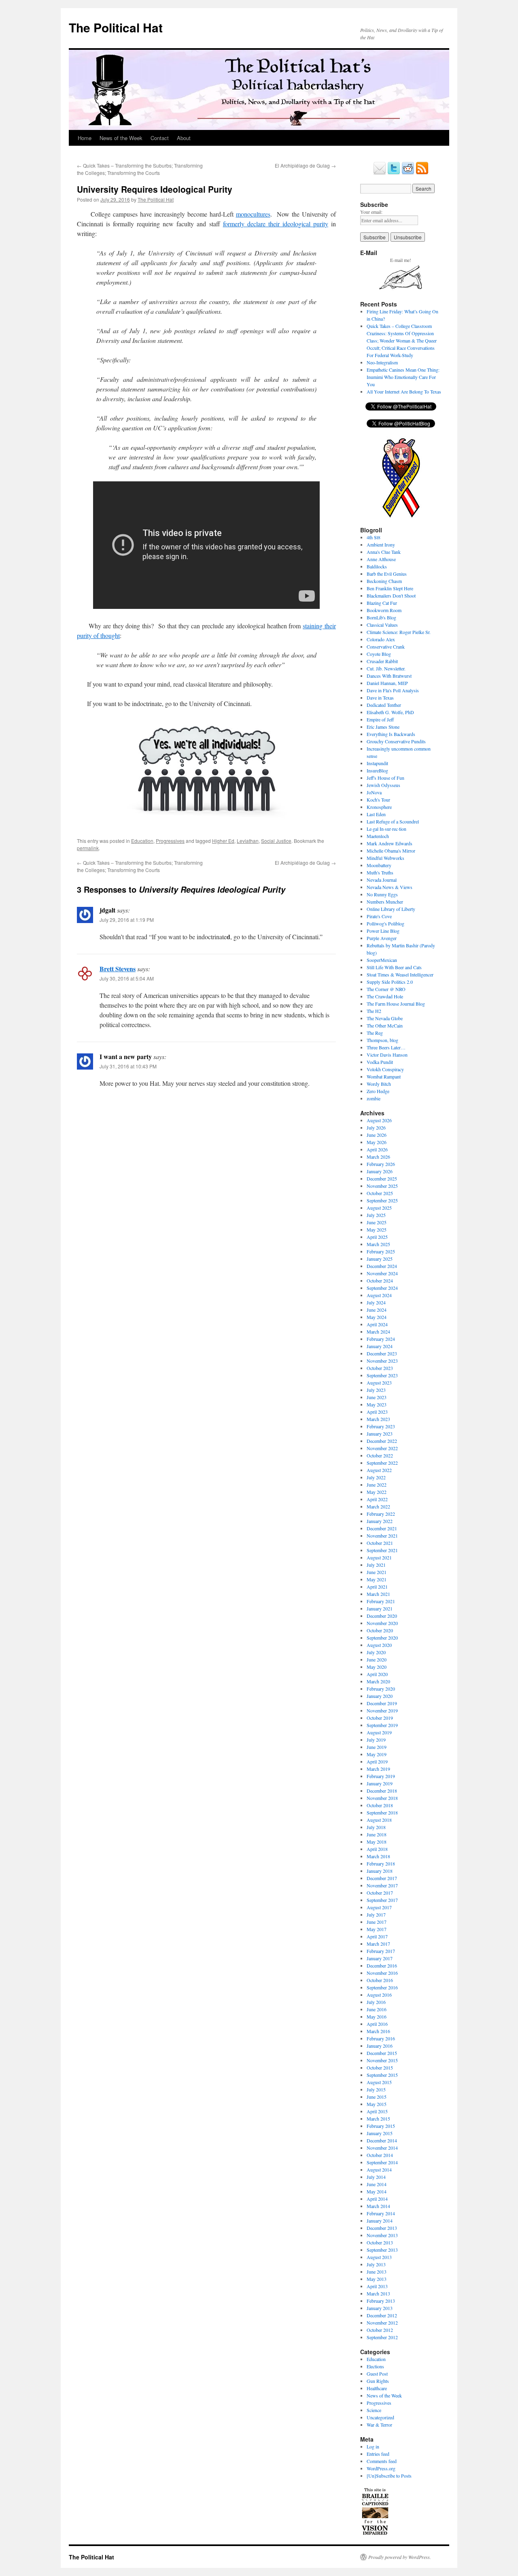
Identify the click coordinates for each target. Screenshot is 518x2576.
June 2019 (377, 1747)
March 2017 (378, 1944)
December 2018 (382, 1791)
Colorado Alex (381, 639)
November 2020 (382, 1623)
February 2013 (381, 2301)
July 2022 (376, 1477)
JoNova (374, 792)
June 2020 (377, 1659)
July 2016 (376, 2002)
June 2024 (377, 1310)
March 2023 (378, 1419)
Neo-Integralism (382, 362)
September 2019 (382, 1725)
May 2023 (377, 1404)
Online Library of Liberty (391, 909)
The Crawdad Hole (385, 996)
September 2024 (382, 1288)
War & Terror (379, 2425)
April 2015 (377, 2111)
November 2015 (382, 2060)
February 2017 (381, 1951)
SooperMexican (382, 960)
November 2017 (382, 1885)
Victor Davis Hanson (387, 1055)
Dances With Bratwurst (389, 676)
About (184, 138)
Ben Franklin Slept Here (390, 588)
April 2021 (377, 1587)
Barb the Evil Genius (387, 574)
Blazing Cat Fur (382, 603)
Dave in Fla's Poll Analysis (393, 690)
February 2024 (381, 1339)
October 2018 (380, 1805)
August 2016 (379, 1995)
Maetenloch (378, 836)
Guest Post (377, 2374)
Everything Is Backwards (391, 734)
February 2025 (381, 1251)
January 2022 (380, 1521)
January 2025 (380, 1259)
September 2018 (382, 1812)
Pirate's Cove (379, 916)
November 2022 (382, 1448)
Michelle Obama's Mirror (391, 851)
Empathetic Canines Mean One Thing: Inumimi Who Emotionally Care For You (403, 377)
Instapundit (377, 763)
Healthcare (377, 2388)
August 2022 (379, 1470)
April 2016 (377, 2024)
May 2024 (377, 1317)
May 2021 (377, 1579)
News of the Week (121, 138)
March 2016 (378, 2031)
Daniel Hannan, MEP (387, 683)
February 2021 (381, 1601)
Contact (160, 138)
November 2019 (382, 1710)
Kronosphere (379, 807)
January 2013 (380, 2308)
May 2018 (377, 1842)
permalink (88, 848)
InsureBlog (377, 770)
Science (374, 2410)
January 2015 (380, 2133)
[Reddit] (408, 173)
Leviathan (248, 841)
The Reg (375, 1033)
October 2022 (380, 1455)
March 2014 (378, 2206)
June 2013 (377, 2272)
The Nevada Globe (385, 1018)
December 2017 (382, 1878)
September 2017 (382, 1900)
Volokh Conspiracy (385, 1069)
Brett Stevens (118, 969)
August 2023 (379, 1383)
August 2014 (379, 2170)
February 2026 (381, 1164)
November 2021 (382, 1536)
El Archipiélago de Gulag (305, 165)
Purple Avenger (382, 938)
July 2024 (376, 1302)
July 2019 (376, 1740)
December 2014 (382, 2140)
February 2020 (381, 1689)
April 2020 (377, 1674)
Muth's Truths (380, 872)
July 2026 (376, 1127)
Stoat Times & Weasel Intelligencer (400, 974)
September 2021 (382, 1550)
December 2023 (382, 1353)
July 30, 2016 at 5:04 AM (127, 978)
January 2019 (380, 1783)
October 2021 (380, 1543)
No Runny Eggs (382, 894)
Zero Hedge (378, 1091)
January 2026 (380, 1171)
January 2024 (380, 1346)
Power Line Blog (383, 931)
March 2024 (378, 1332)
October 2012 (380, 2330)
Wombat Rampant (384, 1076)
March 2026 (378, 1157)
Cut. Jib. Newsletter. (386, 668)
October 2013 (380, 2242)
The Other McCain (385, 1025)
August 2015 (379, 2082)
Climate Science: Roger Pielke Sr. (399, 632)
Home (85, 138)
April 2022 (377, 1499)
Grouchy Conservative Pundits (396, 741)
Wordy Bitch (379, 1084)
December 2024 (382, 1266)
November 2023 (382, 1361)
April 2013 (377, 2286)
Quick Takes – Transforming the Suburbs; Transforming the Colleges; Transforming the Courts (140, 169)
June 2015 (377, 2097)
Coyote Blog (379, 654)
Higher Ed (223, 841)
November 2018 (382, 1798)
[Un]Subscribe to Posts (389, 2476)
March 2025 (378, 1244)
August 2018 (379, 1820)
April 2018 (377, 1849)
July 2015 (376, 2089)
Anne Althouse (381, 559)
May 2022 (377, 1492)
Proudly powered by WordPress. (400, 2557)
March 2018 (378, 1856)
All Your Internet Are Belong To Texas (404, 391)
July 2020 (376, 1652)
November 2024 (382, 1273)
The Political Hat (116, 27)
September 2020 (382, 1638)
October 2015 (380, 2068)
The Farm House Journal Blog (396, 1004)
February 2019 (381, 1776)
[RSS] (422, 173)
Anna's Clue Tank (384, 552)
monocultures (253, 214)
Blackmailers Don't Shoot (391, 596)
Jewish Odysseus (383, 785)
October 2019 (380, 1718)
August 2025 (379, 1208)
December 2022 (382, 1441)
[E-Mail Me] (380, 173)
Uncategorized (380, 2417)
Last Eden (376, 814)
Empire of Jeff (380, 719)
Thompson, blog (382, 1040)
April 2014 (377, 2199)
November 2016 (382, 1973)
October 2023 (380, 1368)
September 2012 (382, 2337)
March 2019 (378, 1769)
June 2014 (377, 2184)
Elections (375, 2366)
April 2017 (377, 1936)
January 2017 (380, 1958)
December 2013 (382, 2228)
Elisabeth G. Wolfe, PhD (390, 712)
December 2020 (382, 1616)
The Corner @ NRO (386, 989)
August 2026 (379, 1120)
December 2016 (382, 1966)
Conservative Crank (386, 647)
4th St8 (374, 537)
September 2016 (382, 1987)
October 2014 (380, 2155)
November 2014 (382, 2148)
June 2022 (377, 1485)
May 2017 (377, 1929)
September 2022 (382, 1463)
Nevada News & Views (390, 887)
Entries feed (378, 2454)
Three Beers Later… (386, 1047)
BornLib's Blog (381, 617)
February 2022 (381, 1514)
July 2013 (376, 2264)
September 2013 (382, 2250)
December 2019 (382, 1703)
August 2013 (379, 2257)
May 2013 (377, 2279)
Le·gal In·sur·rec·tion (386, 829)
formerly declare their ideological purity (276, 224)
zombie (374, 1098)
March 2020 (378, 1681)
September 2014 (382, 2162)
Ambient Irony (381, 545)
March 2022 (378, 1506)
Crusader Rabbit (382, 661)
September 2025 (382, 1200)
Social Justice (276, 841)
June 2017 (377, 1922)
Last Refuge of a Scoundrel (393, 821)
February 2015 (381, 2126)
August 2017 (379, 1907)
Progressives (170, 841)
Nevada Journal (382, 880)
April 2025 (377, 1237)
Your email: (371, 212)
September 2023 (382, 1375)
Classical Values (382, 625)
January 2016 (380, 2046)
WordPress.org (381, 2468)
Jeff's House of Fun (385, 778)
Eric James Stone (383, 727)
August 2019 (379, 1732)
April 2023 (377, 1412)
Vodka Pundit (380, 1062)
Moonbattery (379, 865)
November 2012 (382, 2323)
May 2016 (377, 2017)
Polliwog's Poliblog (385, 923)
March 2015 (378, 2119)
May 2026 (377, 1142)
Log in (373, 2446)
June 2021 (377, 1572)
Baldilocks (377, 566)
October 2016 (380, 1980)
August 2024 (379, 1295)
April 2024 (377, 1324)
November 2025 (382, 1186)
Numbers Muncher (385, 902)
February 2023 (381, 1426)
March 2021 (378, 1594)
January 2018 (380, 1871)
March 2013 (378, 2293)
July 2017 (376, 1914)
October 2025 (380, 1193)
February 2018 (381, 1863)
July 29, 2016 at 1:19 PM (127, 920)
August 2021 (379, 1557)
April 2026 (377, 1149)
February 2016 (381, 2038)
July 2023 (376, 1390)
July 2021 (376, 1565)
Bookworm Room (384, 610)
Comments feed (382, 2461)
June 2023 (377, 1397)
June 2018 (377, 1834)
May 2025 (377, 1230)
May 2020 (377, 1667)
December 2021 (382, 1528)
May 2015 (377, 2104)
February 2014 (381, 2213)
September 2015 (382, 2075)
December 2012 (382, 2315)
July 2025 (376, 1215)
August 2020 (379, 1645)
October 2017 (380, 1893)
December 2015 (382, 2053)
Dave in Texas (380, 698)
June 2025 (377, 1222)
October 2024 (380, 1281)
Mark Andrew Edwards (390, 843)
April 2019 (377, 1761)
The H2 (374, 1011)
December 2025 (382, 1178)
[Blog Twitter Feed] (394, 173)
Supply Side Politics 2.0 (390, 982)
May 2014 (377, 2191)
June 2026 (377, 1135)
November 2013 (382, 2235)
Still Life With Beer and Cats (394, 967)
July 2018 (376, 1827)
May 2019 (377, 1754)
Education (142, 841)
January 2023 (380, 1434)
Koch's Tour (378, 800)
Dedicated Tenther (384, 705)
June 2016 (377, 2009)
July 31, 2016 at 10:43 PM (128, 1066)
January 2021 (380, 1608)
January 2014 (380, 2221)
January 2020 (380, 1696)
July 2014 (376, 2177)
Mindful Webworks (385, 858)
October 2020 (380, 1630)
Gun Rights (378, 2381)
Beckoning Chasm (384, 581)
